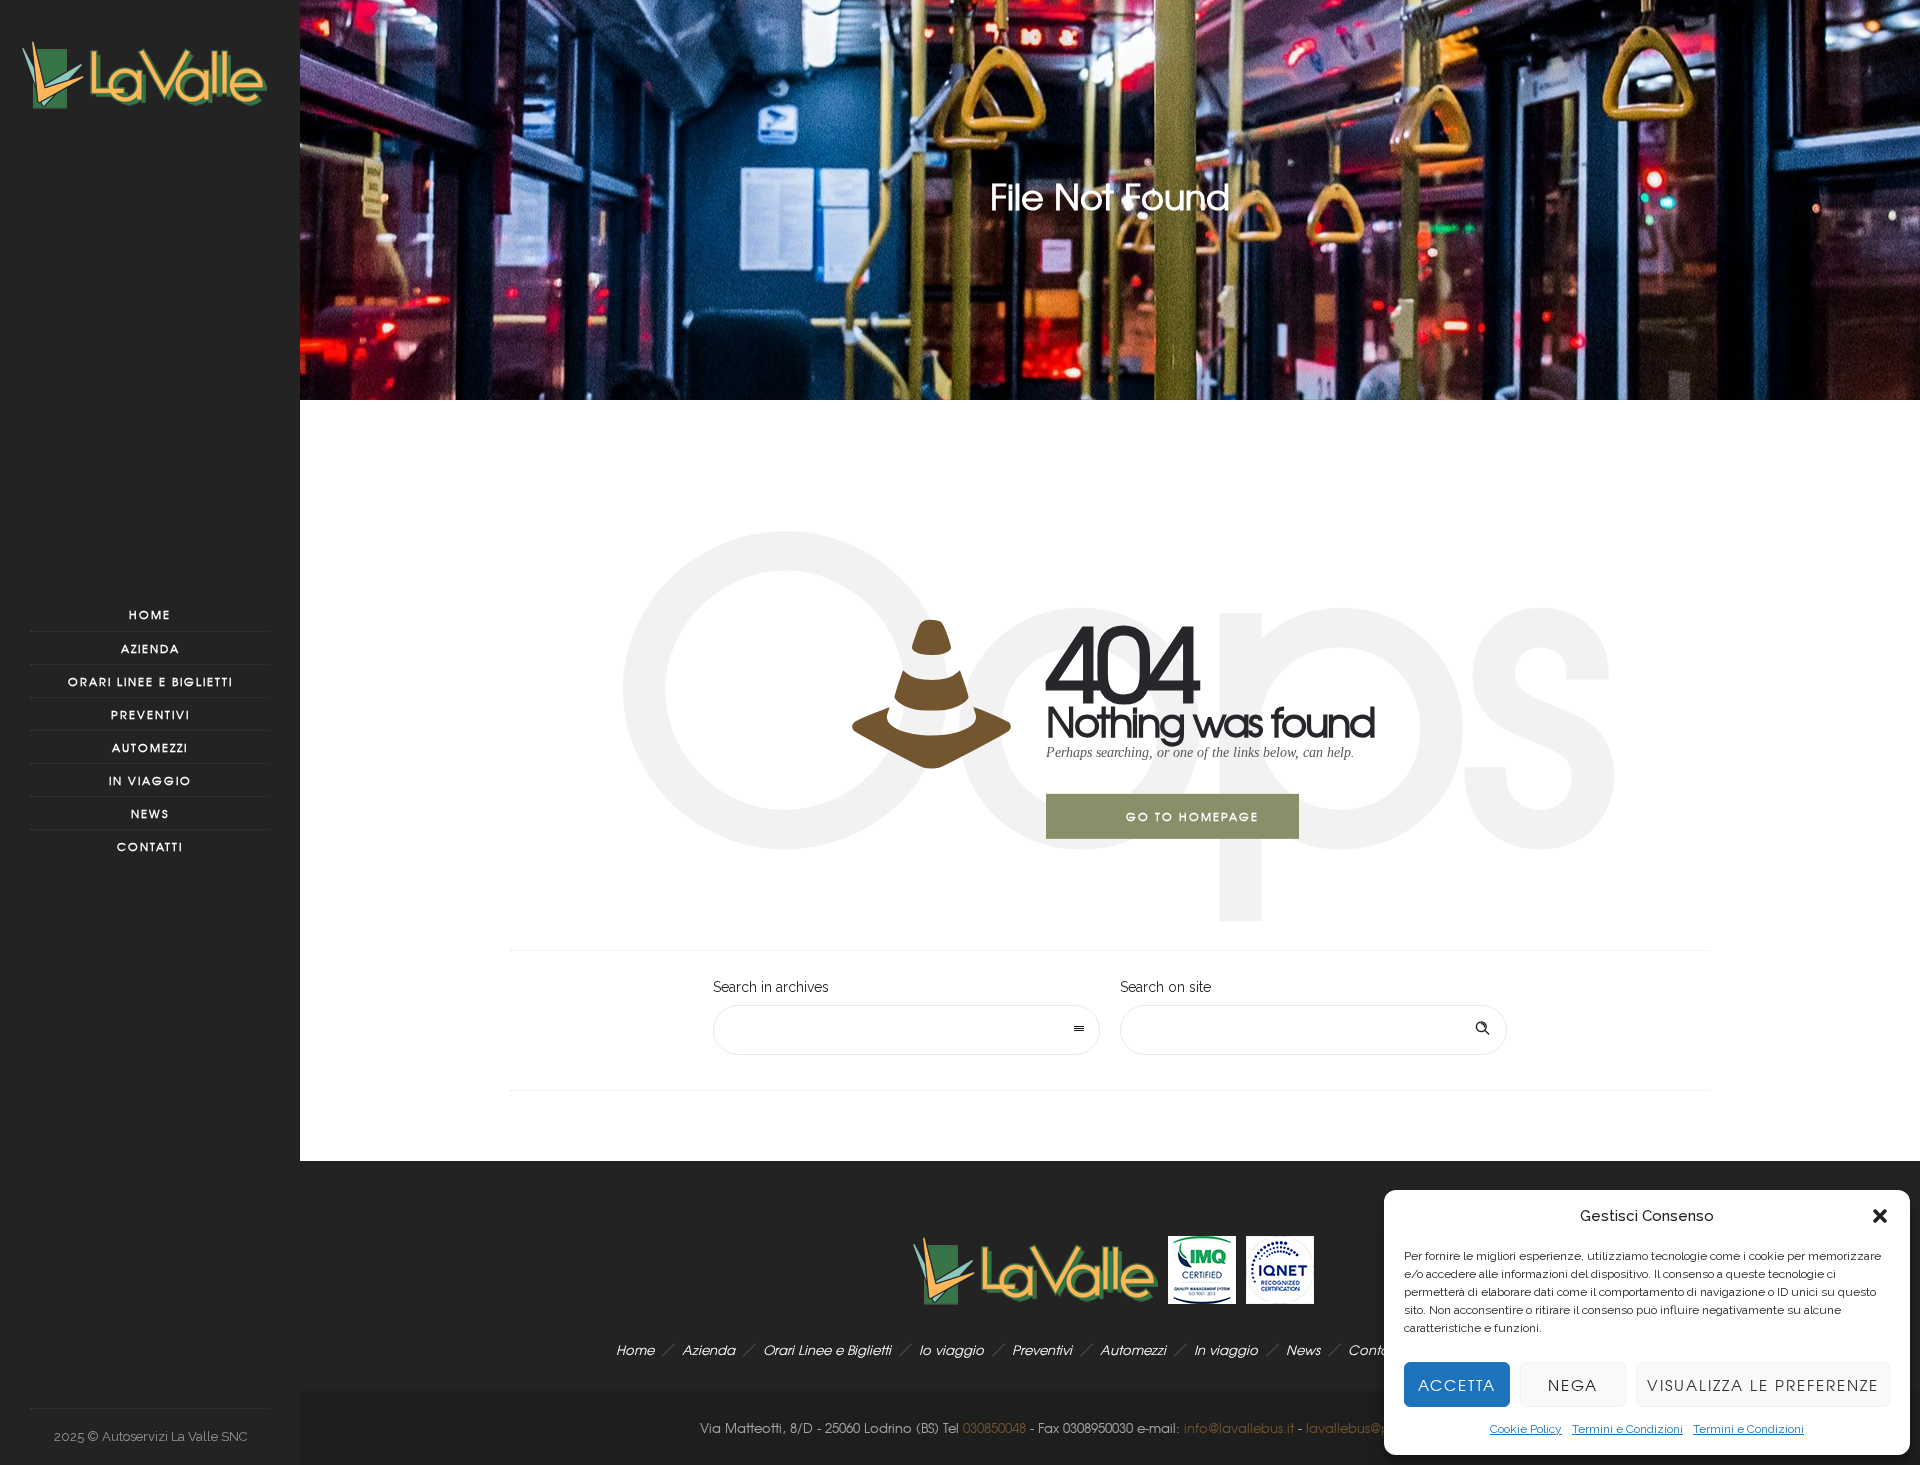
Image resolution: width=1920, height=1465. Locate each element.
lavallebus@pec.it (1361, 1427)
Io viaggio (951, 1349)
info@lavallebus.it (1239, 1427)
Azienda (150, 648)
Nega (1573, 1385)
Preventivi (150, 714)
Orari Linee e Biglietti (150, 681)
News (150, 813)
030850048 (994, 1427)
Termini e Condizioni (1627, 1429)
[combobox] (906, 1030)
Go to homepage (1192, 816)
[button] (1880, 1216)
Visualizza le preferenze (1763, 1385)
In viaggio (150, 780)
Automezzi (150, 747)
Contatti (150, 846)
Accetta (1457, 1385)
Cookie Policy (1526, 1429)
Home (150, 614)
